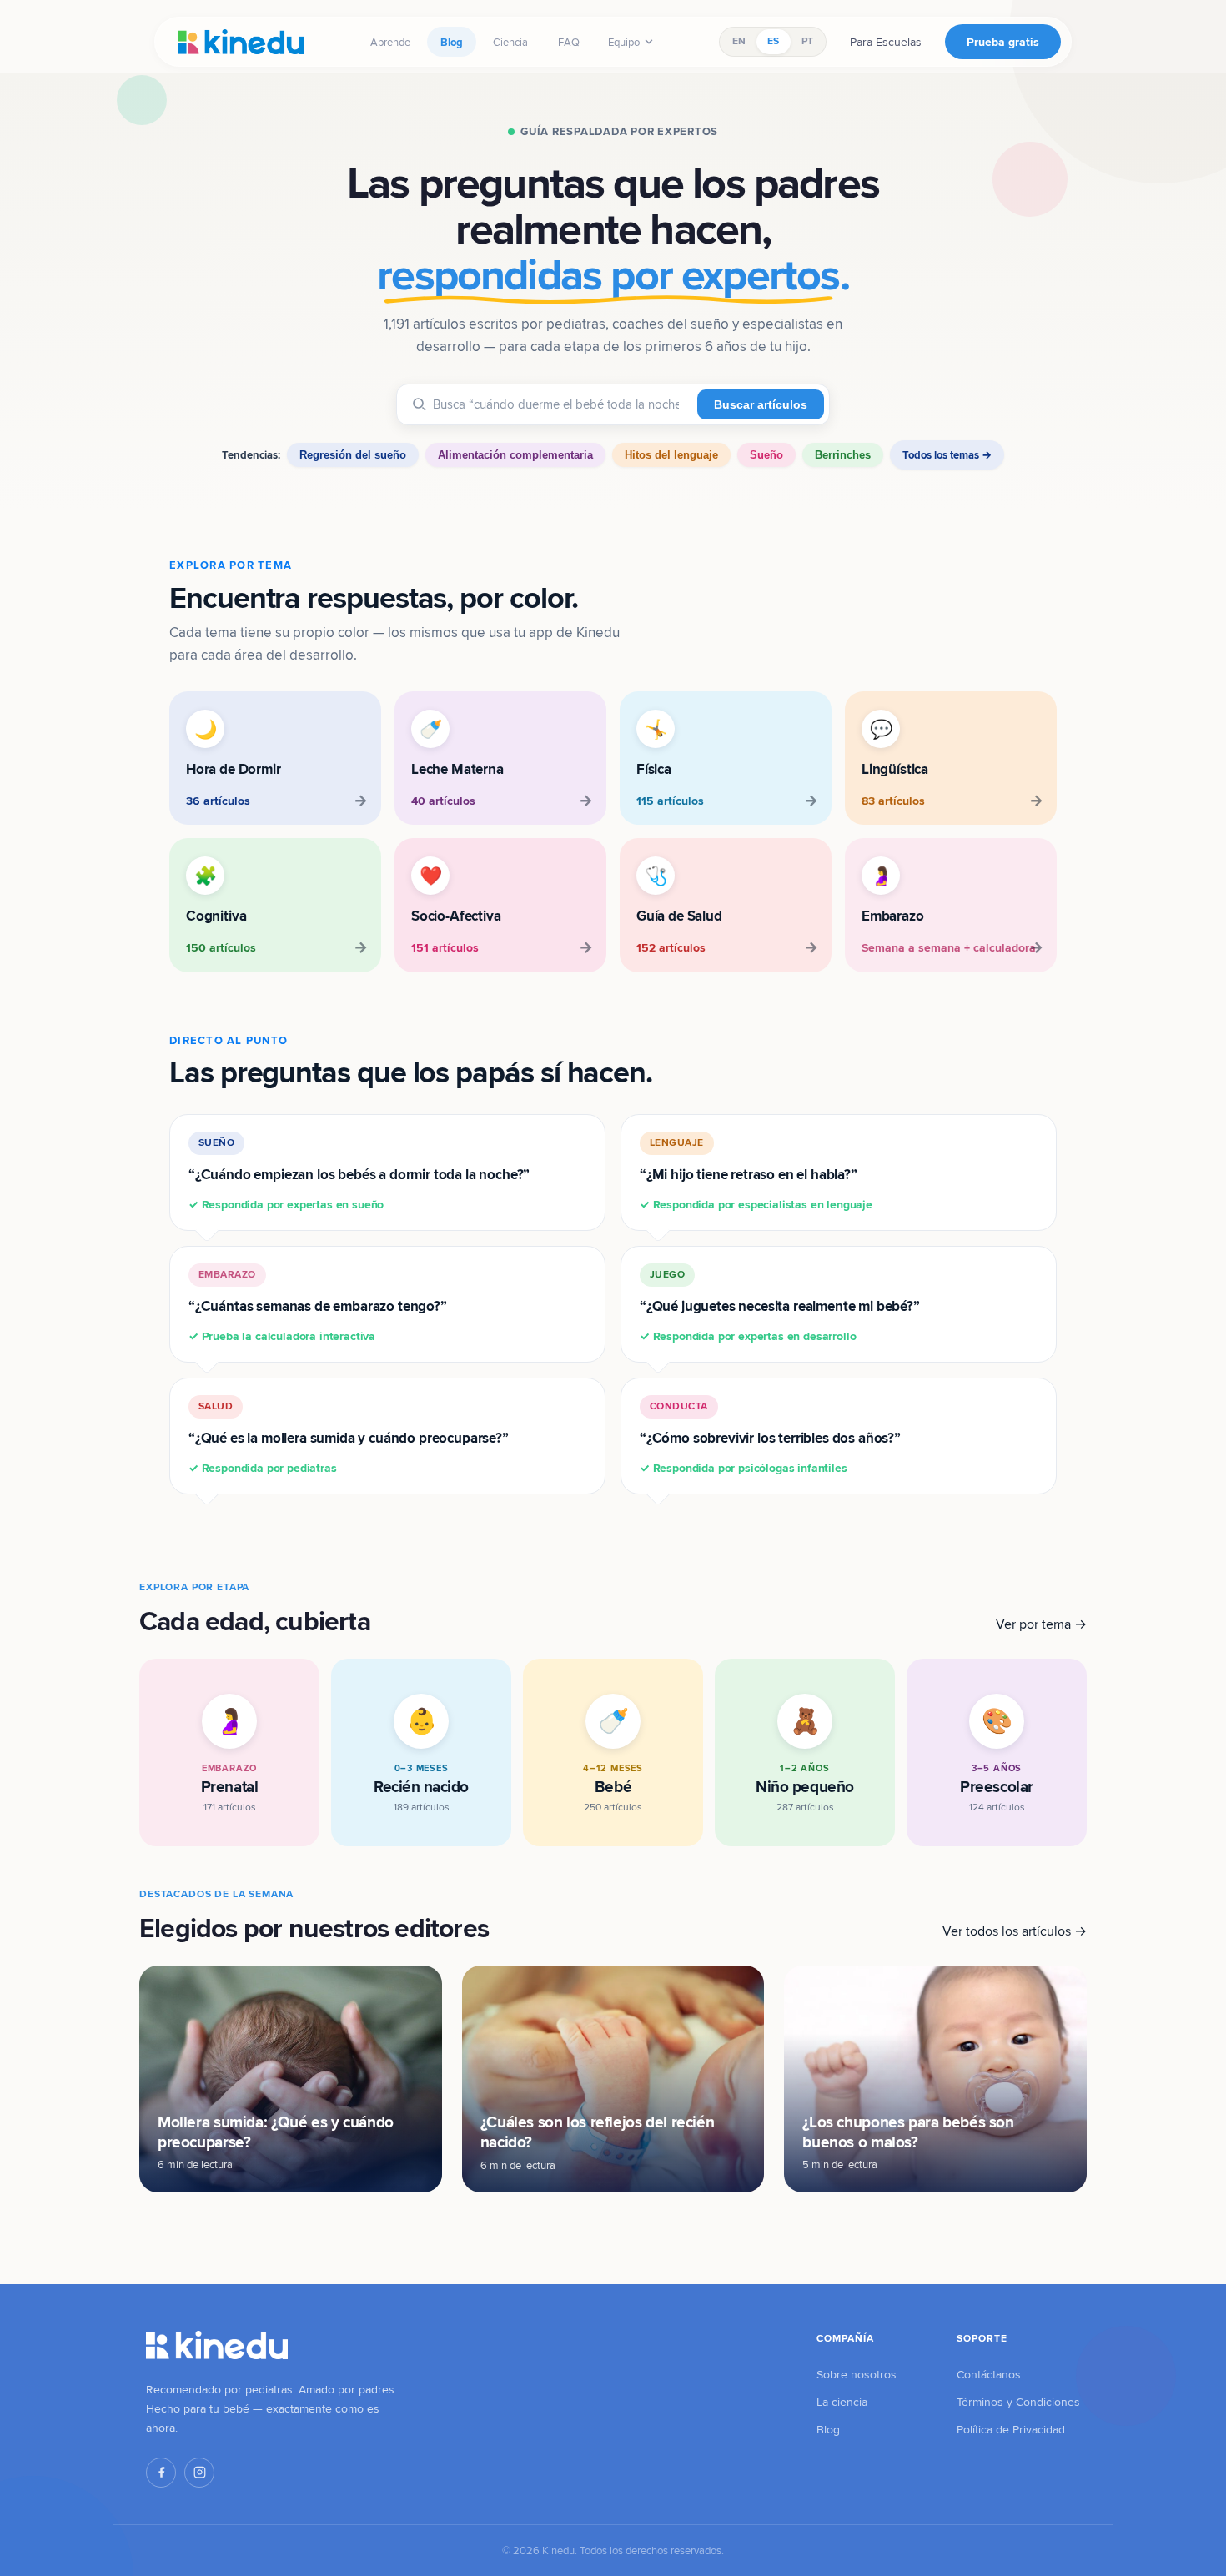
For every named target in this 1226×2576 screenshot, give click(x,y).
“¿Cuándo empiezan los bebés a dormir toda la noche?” (359, 1174)
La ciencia (842, 2402)
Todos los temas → (947, 455)
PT (807, 41)
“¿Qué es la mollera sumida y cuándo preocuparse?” (349, 1437)
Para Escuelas (886, 42)
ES (773, 41)
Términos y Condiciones (1018, 2402)
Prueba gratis (1003, 42)
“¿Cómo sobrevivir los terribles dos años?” (770, 1437)
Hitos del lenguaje (671, 455)
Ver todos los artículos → (1015, 1931)
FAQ (569, 42)
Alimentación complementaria (515, 455)
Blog (452, 42)
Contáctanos (989, 2374)
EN (739, 41)
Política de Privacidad (1011, 2429)
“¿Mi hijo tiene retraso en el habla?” (756, 1174)
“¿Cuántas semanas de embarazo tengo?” (318, 1306)
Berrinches (843, 455)
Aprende (390, 42)
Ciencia (510, 42)
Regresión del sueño (353, 455)
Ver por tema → (1041, 1624)
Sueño (766, 455)
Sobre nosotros (857, 2374)
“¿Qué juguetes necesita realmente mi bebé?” (780, 1306)
